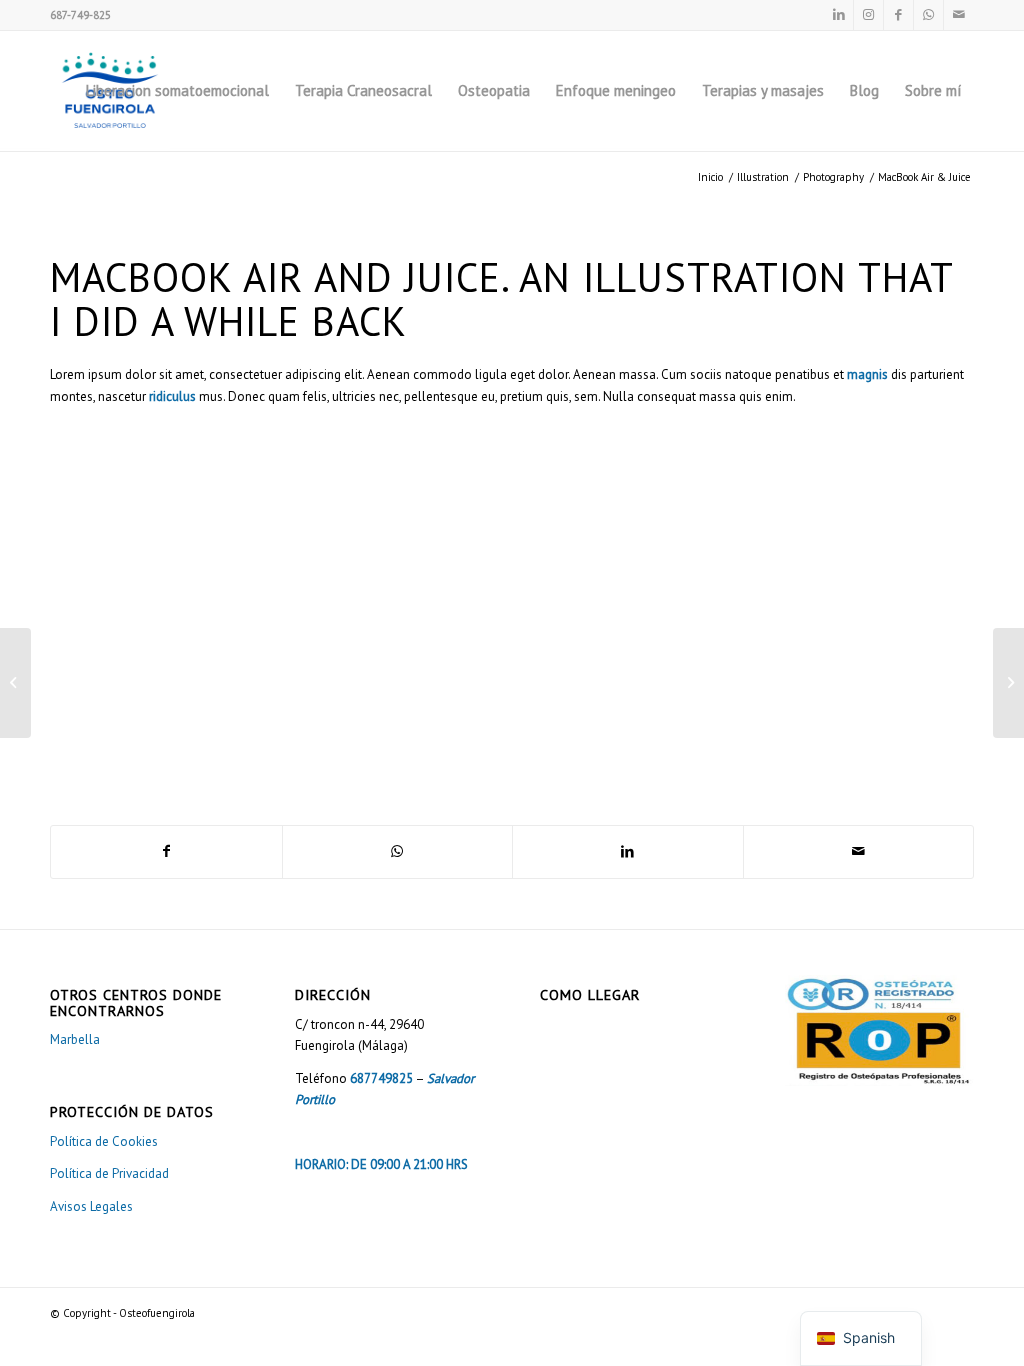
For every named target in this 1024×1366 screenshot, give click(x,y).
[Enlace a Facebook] (898, 15)
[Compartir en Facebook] (166, 851)
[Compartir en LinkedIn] (628, 851)
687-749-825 (80, 15)
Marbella (75, 1039)
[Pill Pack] (15, 683)
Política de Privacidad (109, 1173)
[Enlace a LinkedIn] (838, 15)
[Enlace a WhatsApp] (928, 15)
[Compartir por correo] (859, 851)
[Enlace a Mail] (959, 15)
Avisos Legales (91, 1206)
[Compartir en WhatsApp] (398, 851)
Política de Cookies (104, 1141)
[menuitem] (177, 91)
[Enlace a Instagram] (868, 15)
